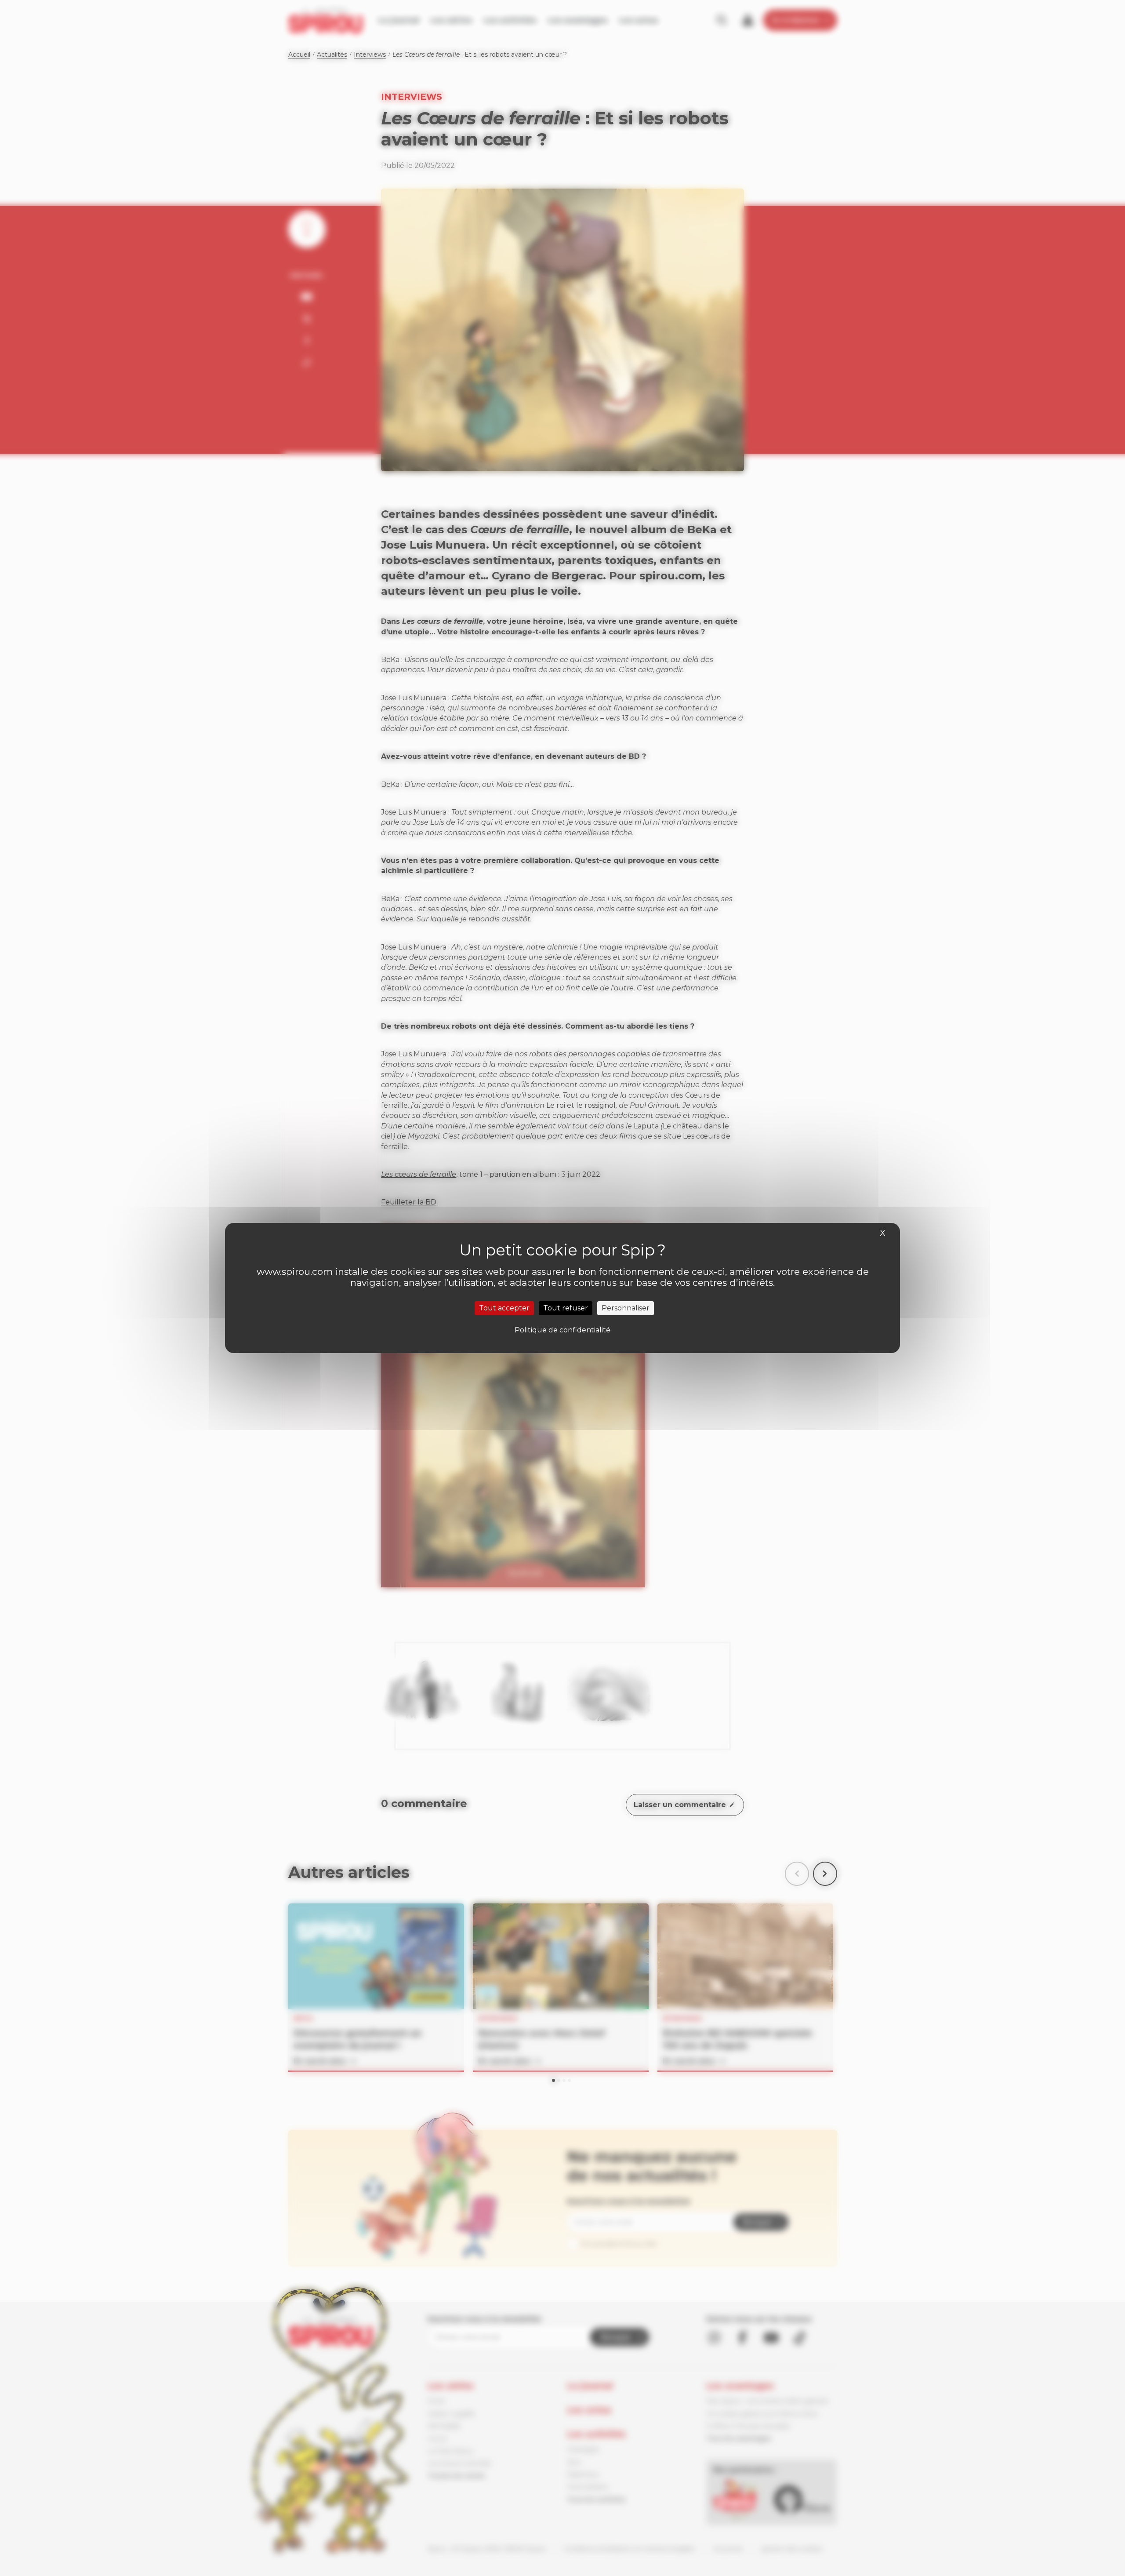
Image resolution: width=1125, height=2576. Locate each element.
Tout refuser (566, 1308)
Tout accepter (504, 1308)
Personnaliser (626, 1308)
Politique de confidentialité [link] (562, 1330)
